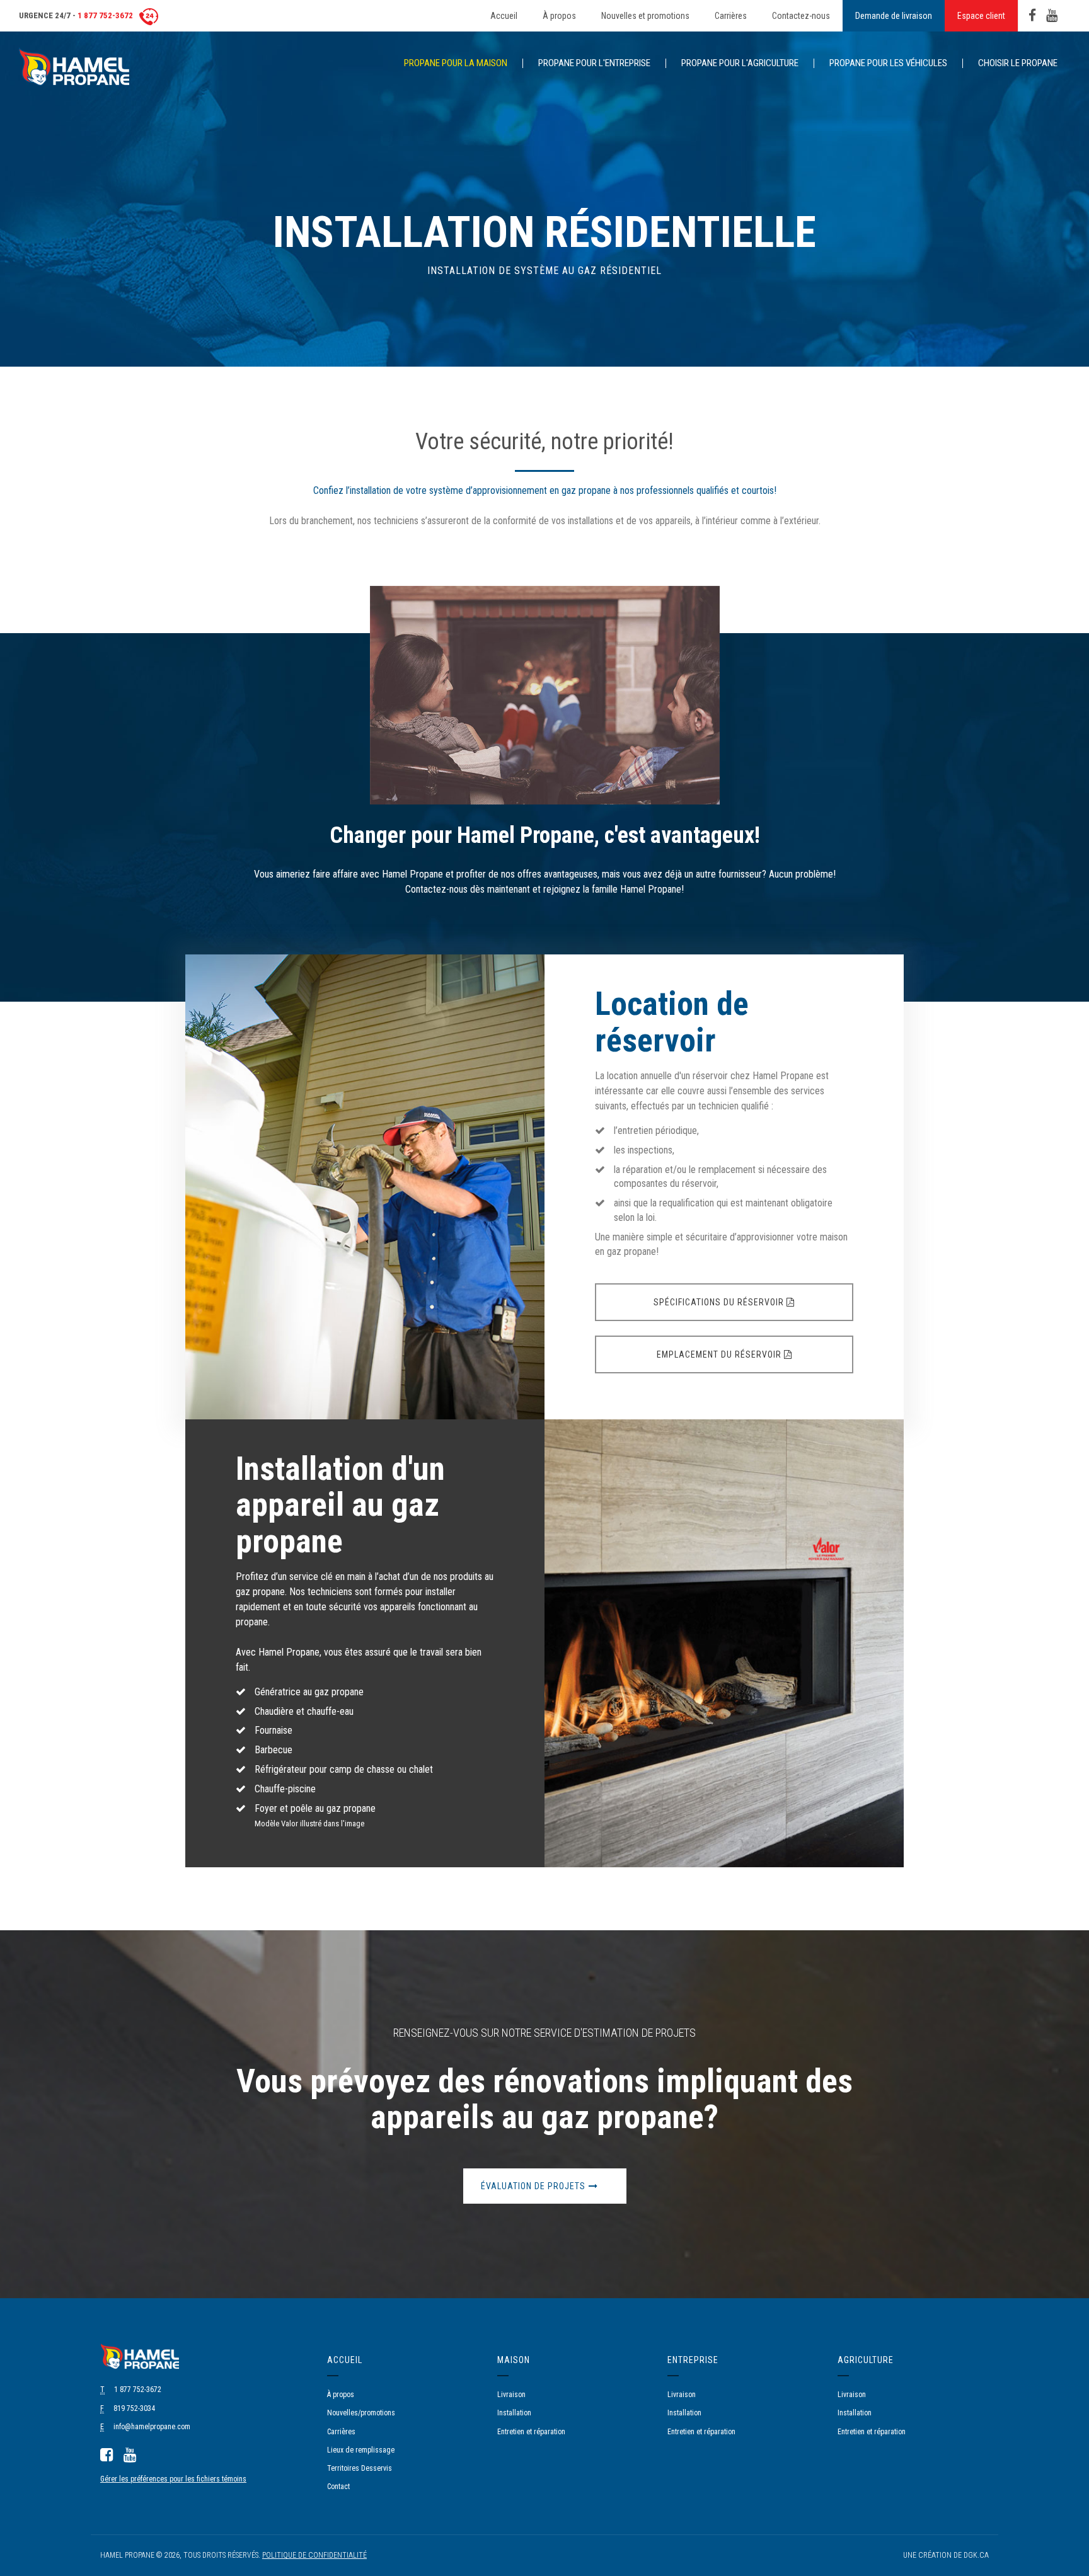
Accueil (504, 16)
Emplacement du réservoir (720, 1354)
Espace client (981, 16)
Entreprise (693, 2360)
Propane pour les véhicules (888, 63)
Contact (338, 2487)
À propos (559, 16)
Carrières (731, 16)
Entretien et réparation (531, 2432)
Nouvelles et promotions (645, 16)
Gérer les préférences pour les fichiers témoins (173, 2479)
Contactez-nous (801, 16)
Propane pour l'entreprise (594, 63)
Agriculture (866, 2360)
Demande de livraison (894, 16)
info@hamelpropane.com (152, 2427)
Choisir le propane (1018, 63)
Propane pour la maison (456, 63)
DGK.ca (976, 2555)
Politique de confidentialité (314, 2555)
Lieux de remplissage (361, 2450)
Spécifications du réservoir (720, 1302)
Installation (514, 2413)
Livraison (511, 2395)
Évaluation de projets (533, 2186)
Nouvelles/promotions (361, 2413)
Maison (514, 2360)
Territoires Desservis (360, 2468)
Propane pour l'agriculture (740, 63)
